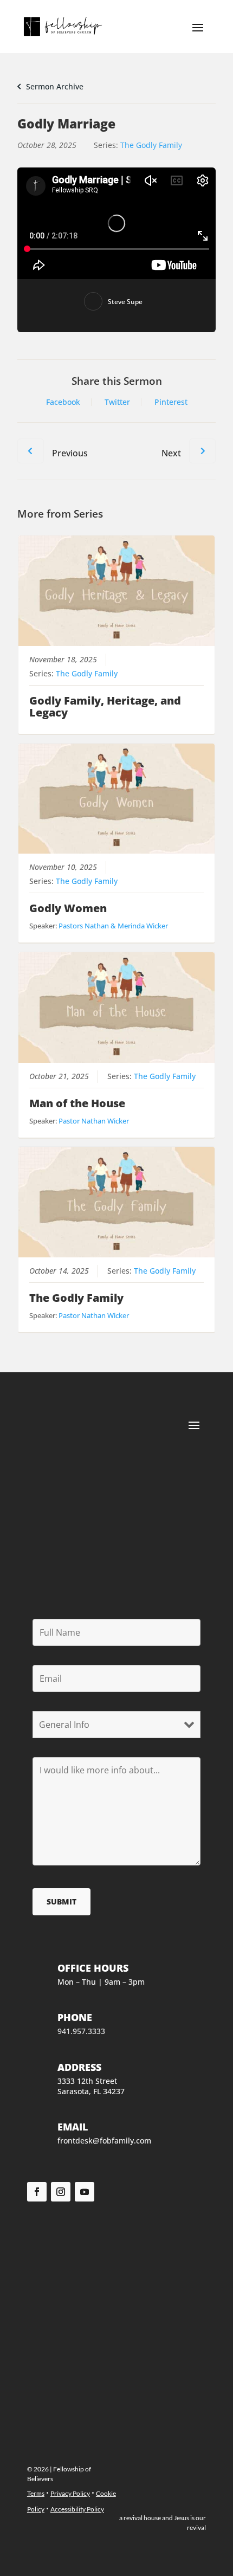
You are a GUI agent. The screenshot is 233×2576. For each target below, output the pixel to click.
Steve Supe (125, 302)
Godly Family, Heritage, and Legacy (105, 706)
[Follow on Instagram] (61, 2192)
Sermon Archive (54, 86)
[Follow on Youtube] (85, 2192)
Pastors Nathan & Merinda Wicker (113, 926)
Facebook (63, 402)
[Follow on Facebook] (37, 2192)
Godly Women (68, 908)
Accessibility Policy (77, 2509)
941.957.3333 (81, 2031)
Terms (36, 2493)
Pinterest (171, 402)
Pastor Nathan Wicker (94, 1121)
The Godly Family (151, 145)
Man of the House (77, 1103)
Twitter (117, 402)
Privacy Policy (70, 2493)
